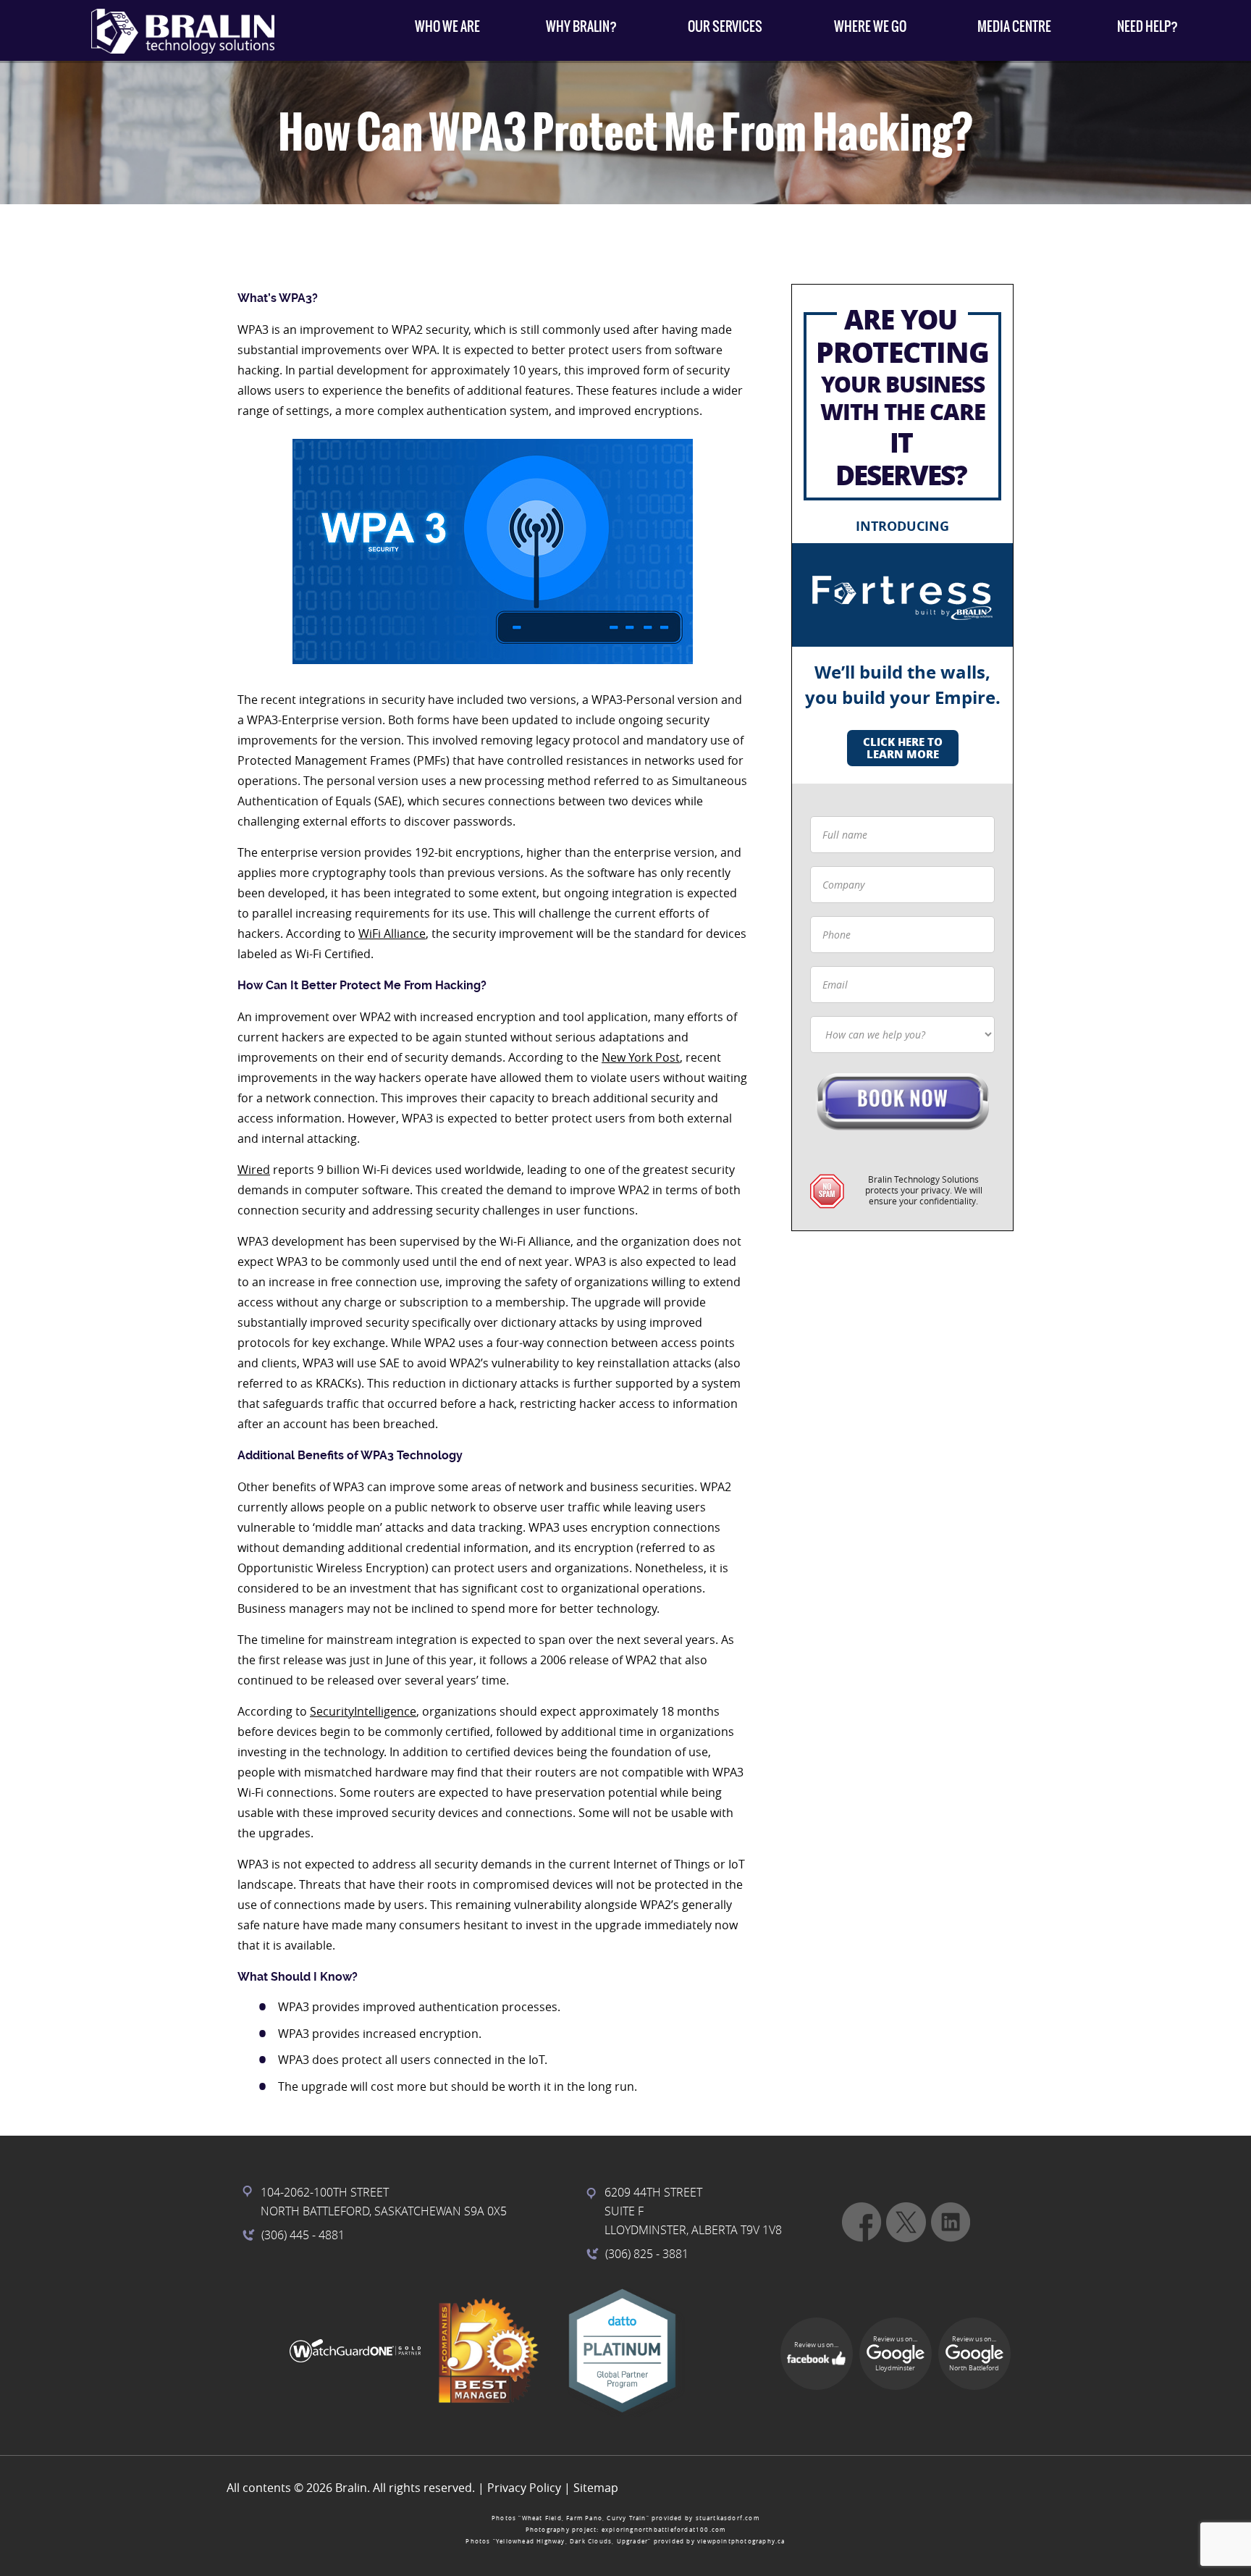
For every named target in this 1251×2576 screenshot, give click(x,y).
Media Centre (1014, 26)
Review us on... (816, 2345)
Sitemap (596, 2488)
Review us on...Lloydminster (895, 2354)
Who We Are (447, 26)
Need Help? (1147, 26)
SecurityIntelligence (363, 1711)
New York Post (641, 1057)
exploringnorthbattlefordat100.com (664, 2530)
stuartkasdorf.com (728, 2518)
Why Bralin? (581, 26)
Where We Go (870, 26)
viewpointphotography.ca (741, 2541)
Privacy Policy (524, 2488)
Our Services (725, 26)
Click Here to (903, 748)
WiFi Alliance (392, 934)
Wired (254, 1170)
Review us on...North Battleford (974, 2354)
